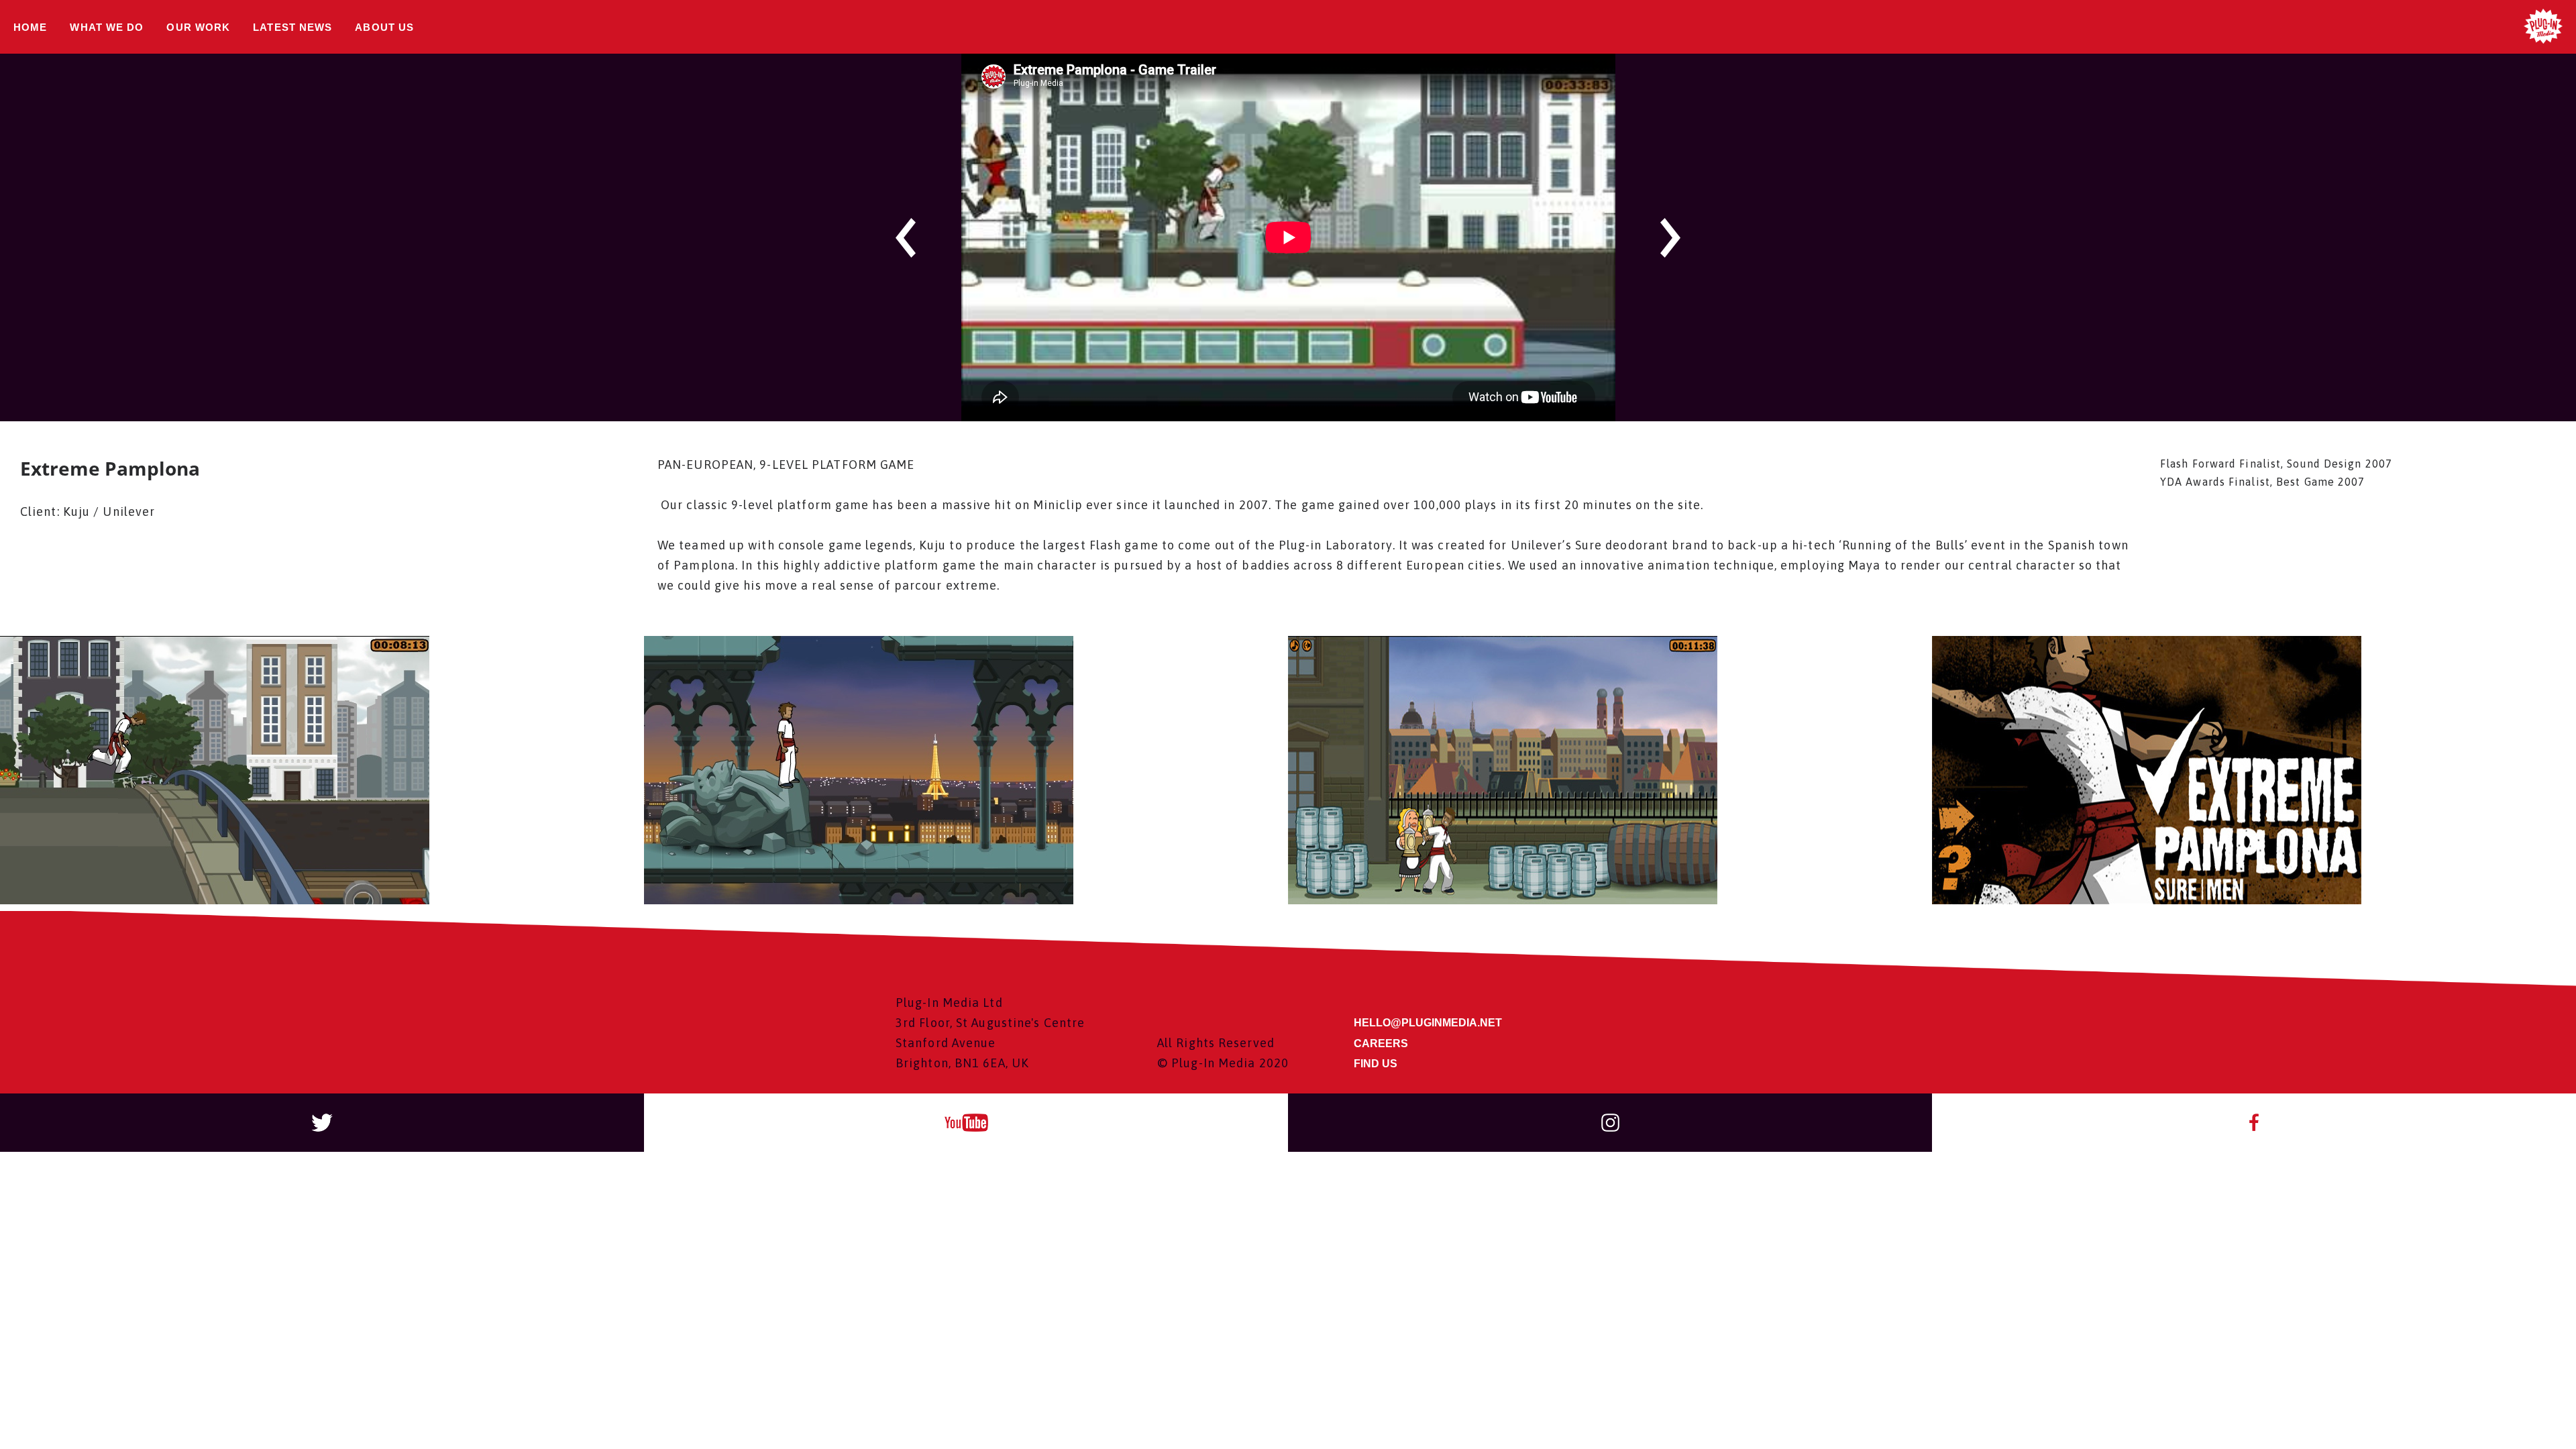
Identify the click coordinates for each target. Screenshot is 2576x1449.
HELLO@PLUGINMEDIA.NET (1428, 1023)
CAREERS (1381, 1043)
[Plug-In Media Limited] (2543, 27)
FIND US (1376, 1064)
